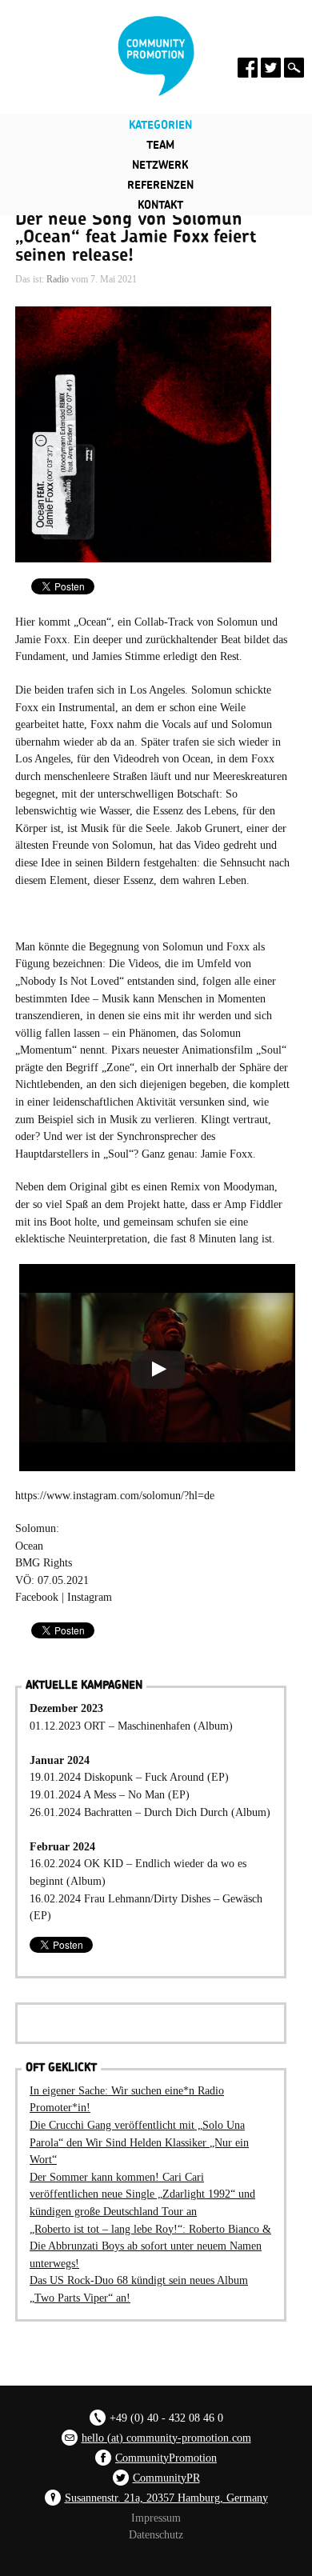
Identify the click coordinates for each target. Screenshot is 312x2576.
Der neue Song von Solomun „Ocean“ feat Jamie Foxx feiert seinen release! (136, 237)
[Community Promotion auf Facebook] (248, 68)
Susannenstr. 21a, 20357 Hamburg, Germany (166, 2498)
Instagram (90, 1597)
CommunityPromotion (166, 2458)
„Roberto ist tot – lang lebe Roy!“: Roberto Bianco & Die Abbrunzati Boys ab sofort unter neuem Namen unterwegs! (150, 2246)
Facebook (37, 1597)
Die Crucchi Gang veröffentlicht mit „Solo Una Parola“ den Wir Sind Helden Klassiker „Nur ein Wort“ (139, 2142)
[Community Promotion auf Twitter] (271, 68)
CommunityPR (166, 2478)
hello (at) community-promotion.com (166, 2438)
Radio (58, 279)
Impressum (156, 2518)
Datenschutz (156, 2534)
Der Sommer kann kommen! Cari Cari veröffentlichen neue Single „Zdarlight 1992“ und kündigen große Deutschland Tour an (142, 2194)
